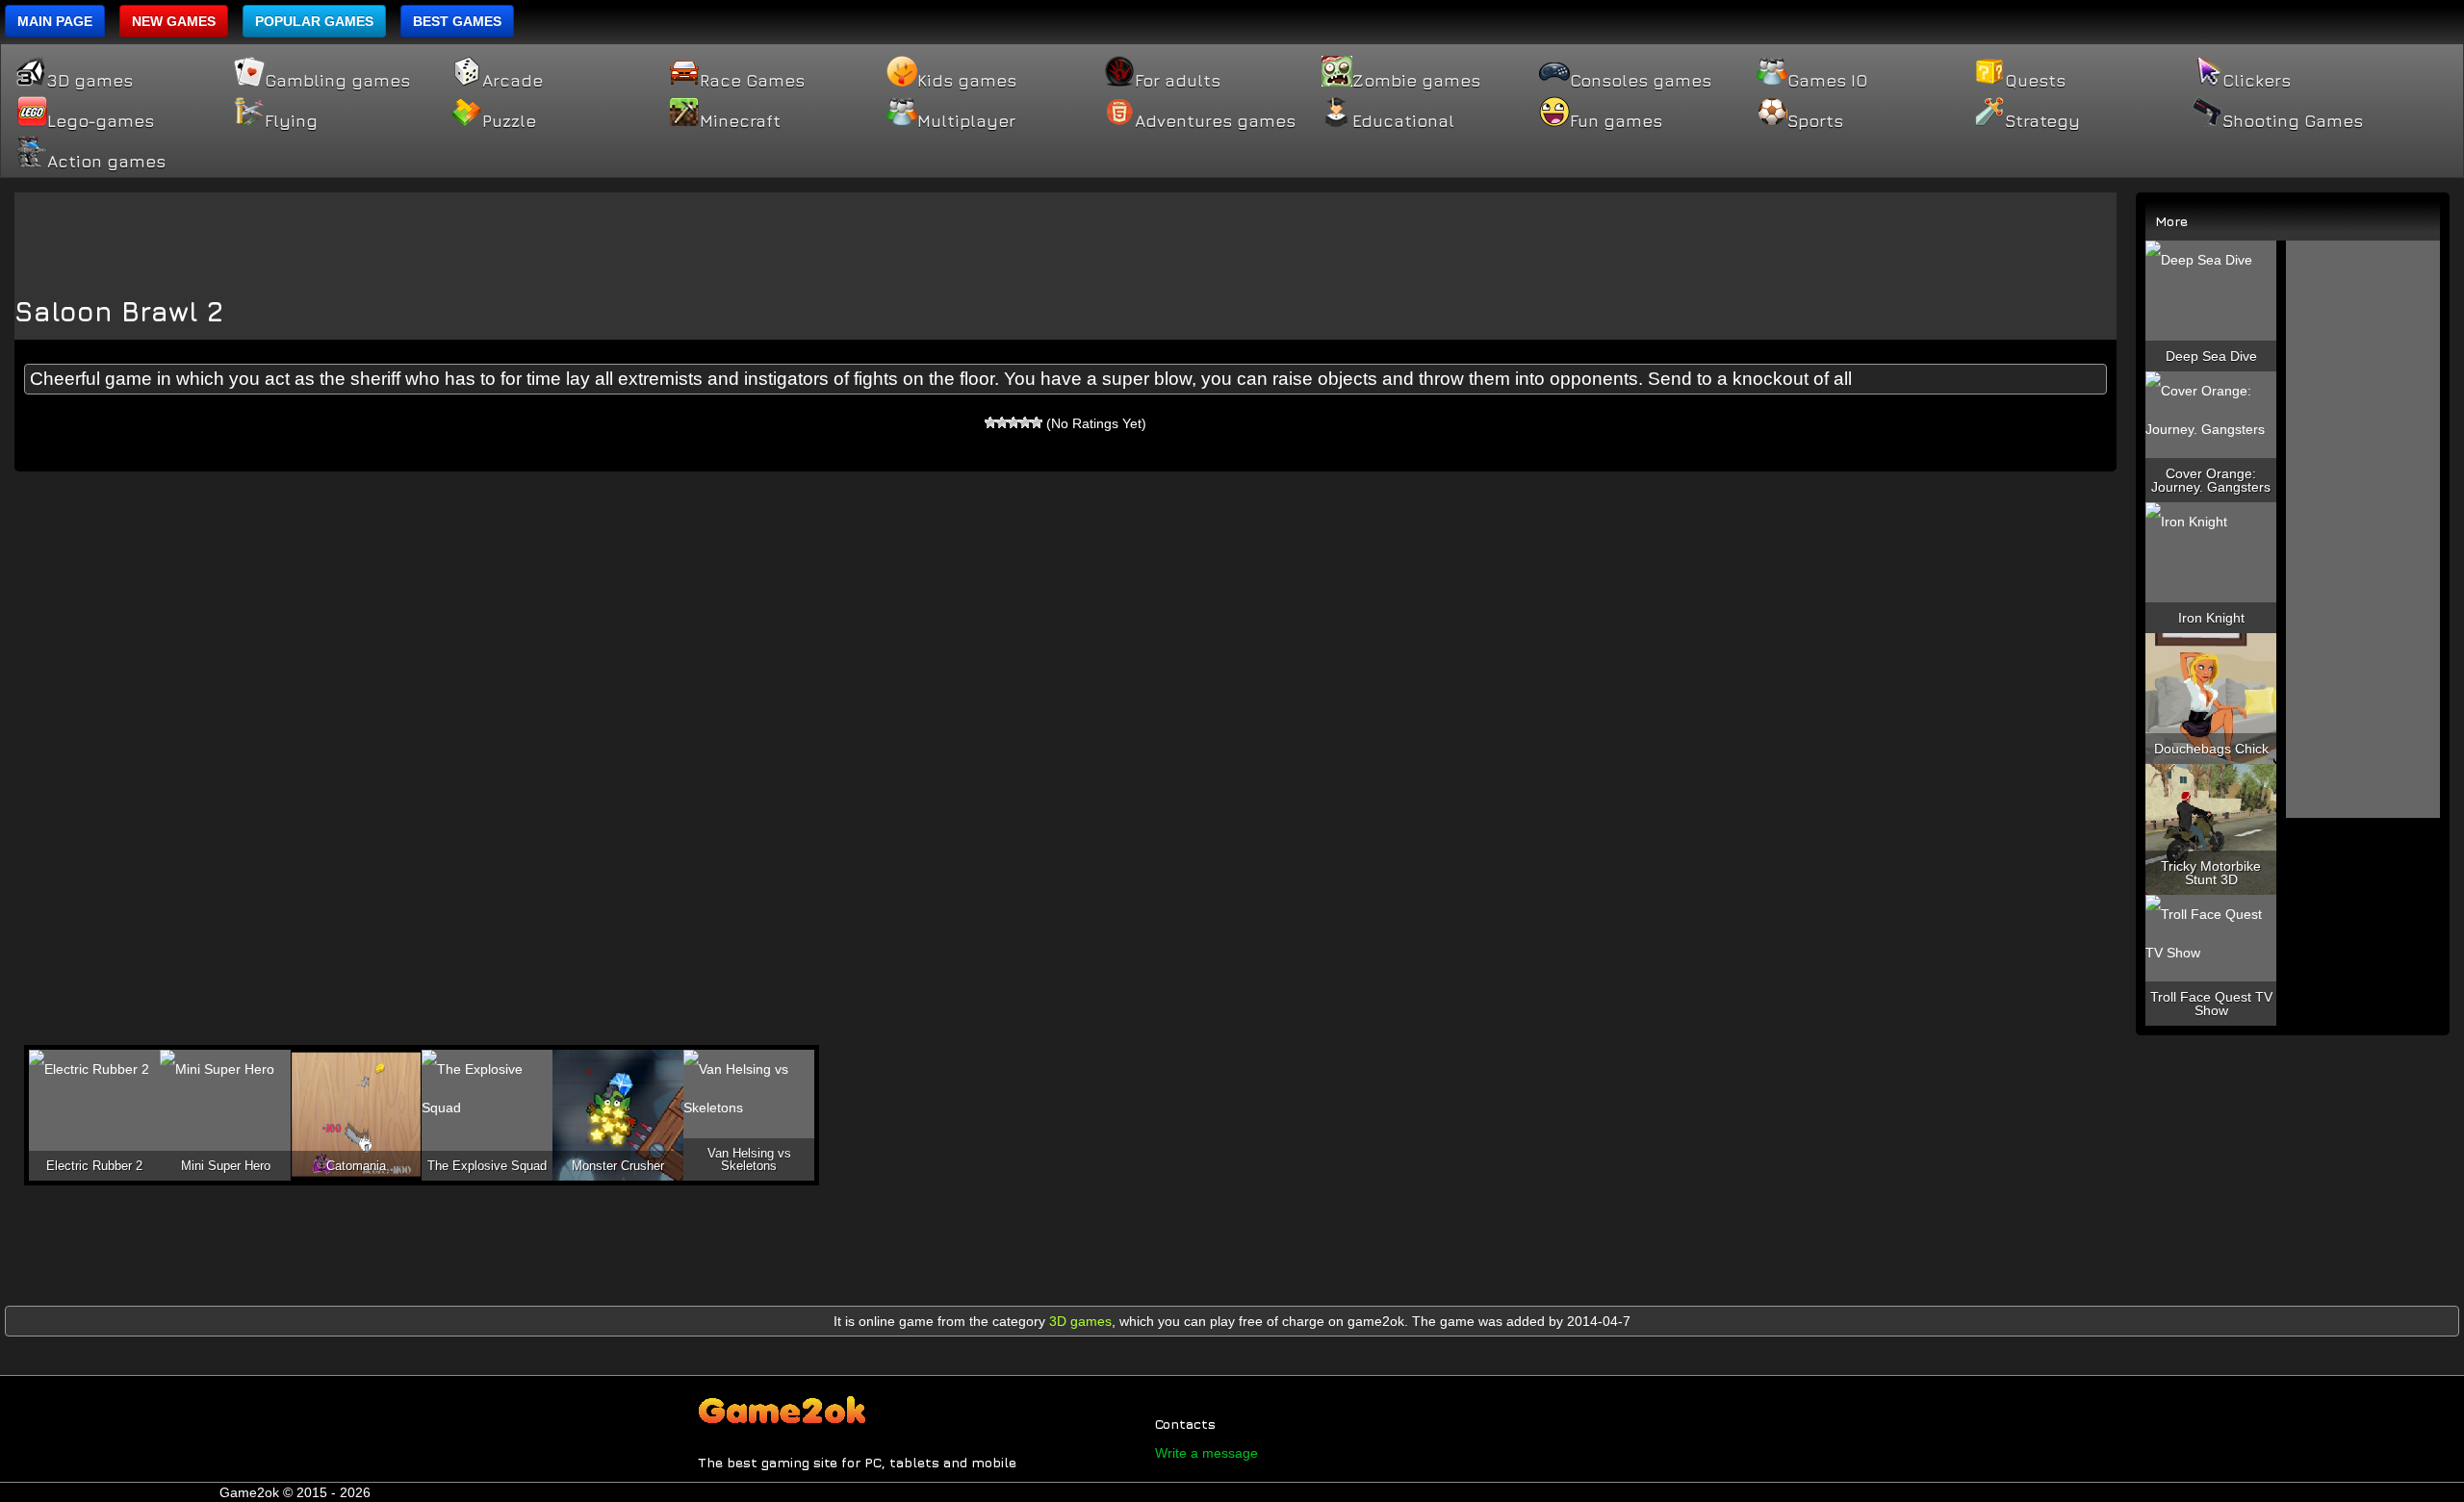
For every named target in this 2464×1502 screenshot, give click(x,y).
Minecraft (740, 121)
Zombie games (1416, 81)
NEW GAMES (174, 21)
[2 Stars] (1002, 422)
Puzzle (509, 121)
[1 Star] (990, 422)
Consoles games (1641, 81)
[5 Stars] (1037, 422)
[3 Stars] (1014, 422)
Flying (291, 121)
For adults (1178, 81)
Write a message (1206, 1453)
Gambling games (337, 81)
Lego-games (101, 121)
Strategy (2042, 121)
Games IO (1827, 81)
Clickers (2257, 81)
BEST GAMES (457, 21)
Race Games (752, 81)
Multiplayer (966, 121)
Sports (1815, 121)
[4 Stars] (1025, 422)
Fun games (1616, 121)
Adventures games (1215, 121)
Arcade (513, 81)
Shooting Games (2293, 121)
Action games (106, 162)
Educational (1403, 121)
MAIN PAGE (55, 21)
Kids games (967, 81)
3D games (90, 81)
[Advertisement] (1065, 236)
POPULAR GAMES (314, 21)
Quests (2035, 81)
